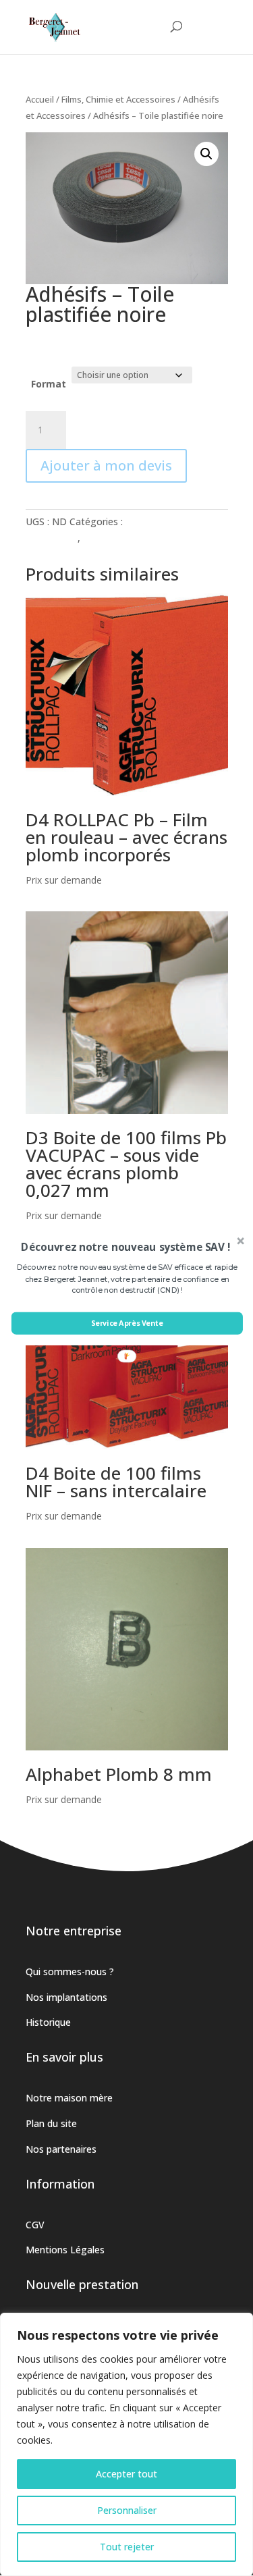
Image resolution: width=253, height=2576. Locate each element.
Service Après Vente (126, 1323)
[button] (125, 1247)
